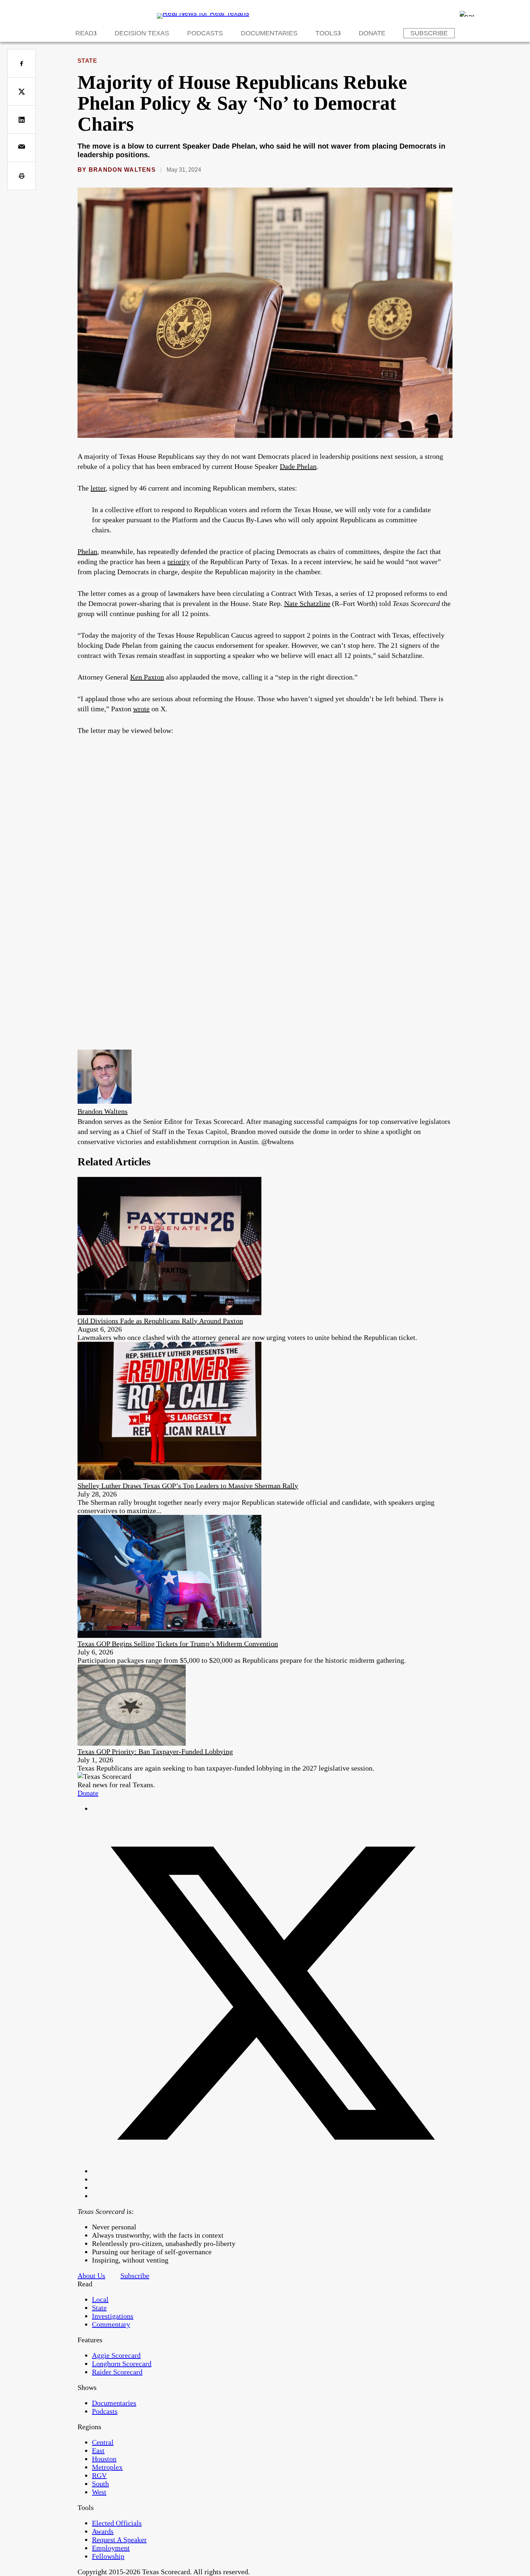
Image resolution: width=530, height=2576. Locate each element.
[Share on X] (21, 91)
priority (178, 562)
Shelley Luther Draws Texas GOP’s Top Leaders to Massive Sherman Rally (188, 1486)
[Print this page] (21, 176)
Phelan (87, 551)
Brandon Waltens (122, 170)
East (98, 2450)
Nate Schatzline (307, 603)
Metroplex (107, 2467)
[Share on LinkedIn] (21, 120)
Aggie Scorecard (116, 2355)
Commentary (111, 2324)
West (99, 2492)
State (87, 61)
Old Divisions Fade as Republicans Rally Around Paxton (160, 1321)
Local (100, 2299)
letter (98, 488)
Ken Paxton (147, 677)
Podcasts (205, 33)
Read (84, 33)
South (100, 2484)
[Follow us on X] (272, 2171)
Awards (103, 2531)
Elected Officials (117, 2523)
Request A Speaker (119, 2540)
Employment (111, 2548)
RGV (99, 2475)
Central (103, 2442)
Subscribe (429, 33)
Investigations (113, 2316)
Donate (372, 33)
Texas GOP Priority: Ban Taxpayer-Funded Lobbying (155, 1751)
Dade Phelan (298, 466)
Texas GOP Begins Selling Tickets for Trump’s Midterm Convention (178, 1644)
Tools (326, 33)
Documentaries (269, 33)
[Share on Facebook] (21, 63)
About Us (91, 2276)
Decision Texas (142, 33)
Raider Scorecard (117, 2372)
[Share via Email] (21, 148)
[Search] (467, 14)
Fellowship (108, 2556)
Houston (104, 2459)
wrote (141, 709)
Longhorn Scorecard (122, 2364)
